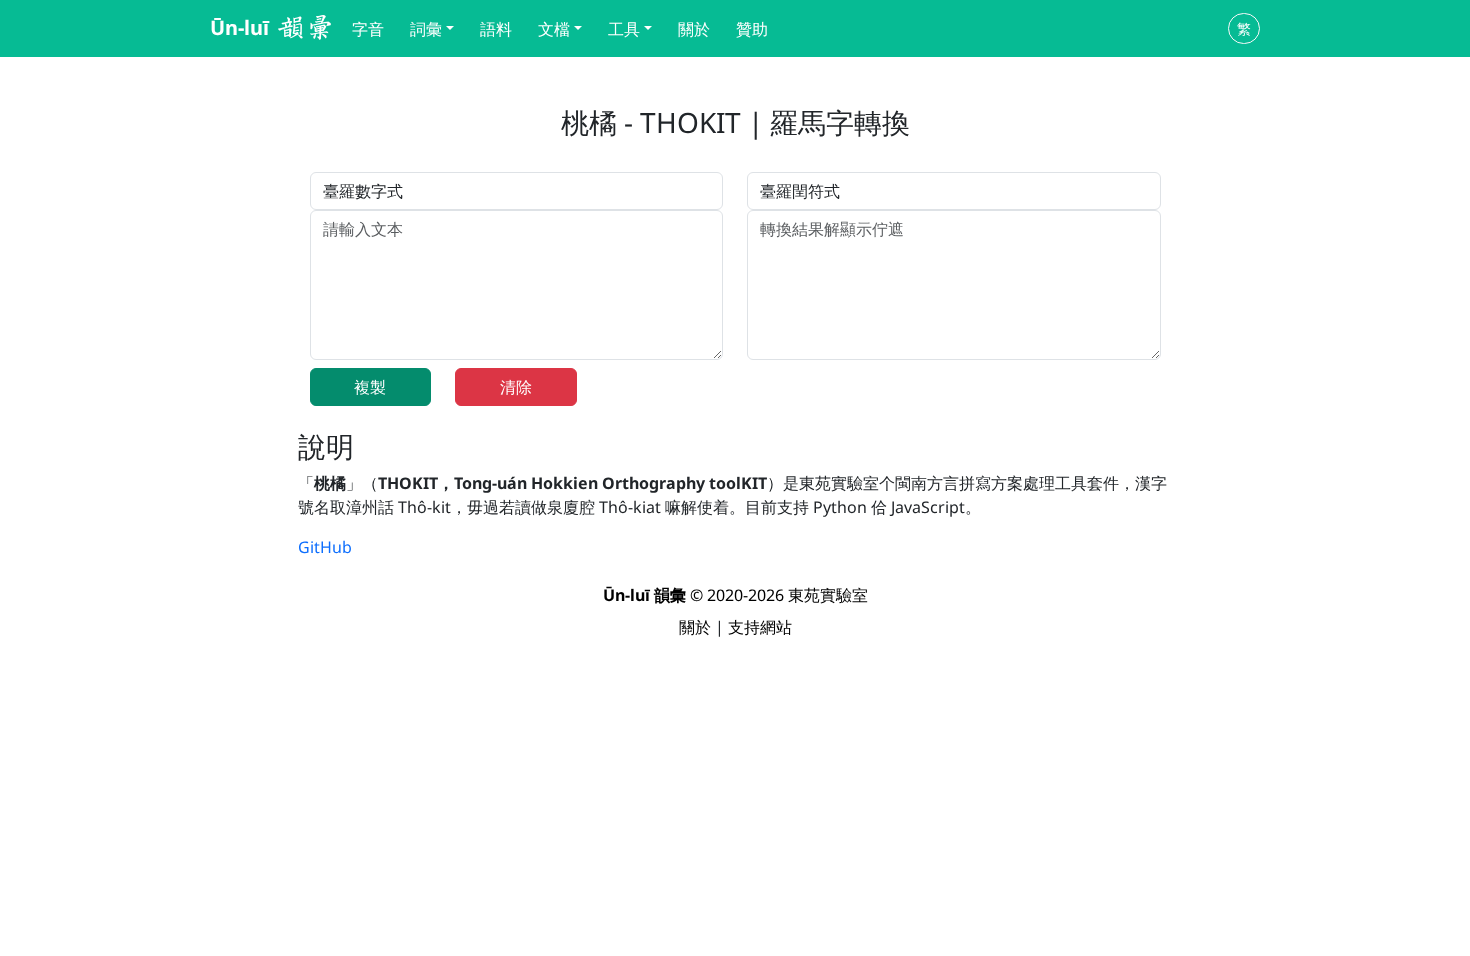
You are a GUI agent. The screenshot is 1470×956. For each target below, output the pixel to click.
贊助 (752, 29)
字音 (368, 29)
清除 (516, 387)
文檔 (554, 29)
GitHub (325, 547)
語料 (496, 29)
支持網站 (760, 627)
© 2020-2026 (695, 595)
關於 (694, 29)
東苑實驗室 (828, 595)
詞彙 (426, 29)
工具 (624, 29)
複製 (370, 387)
